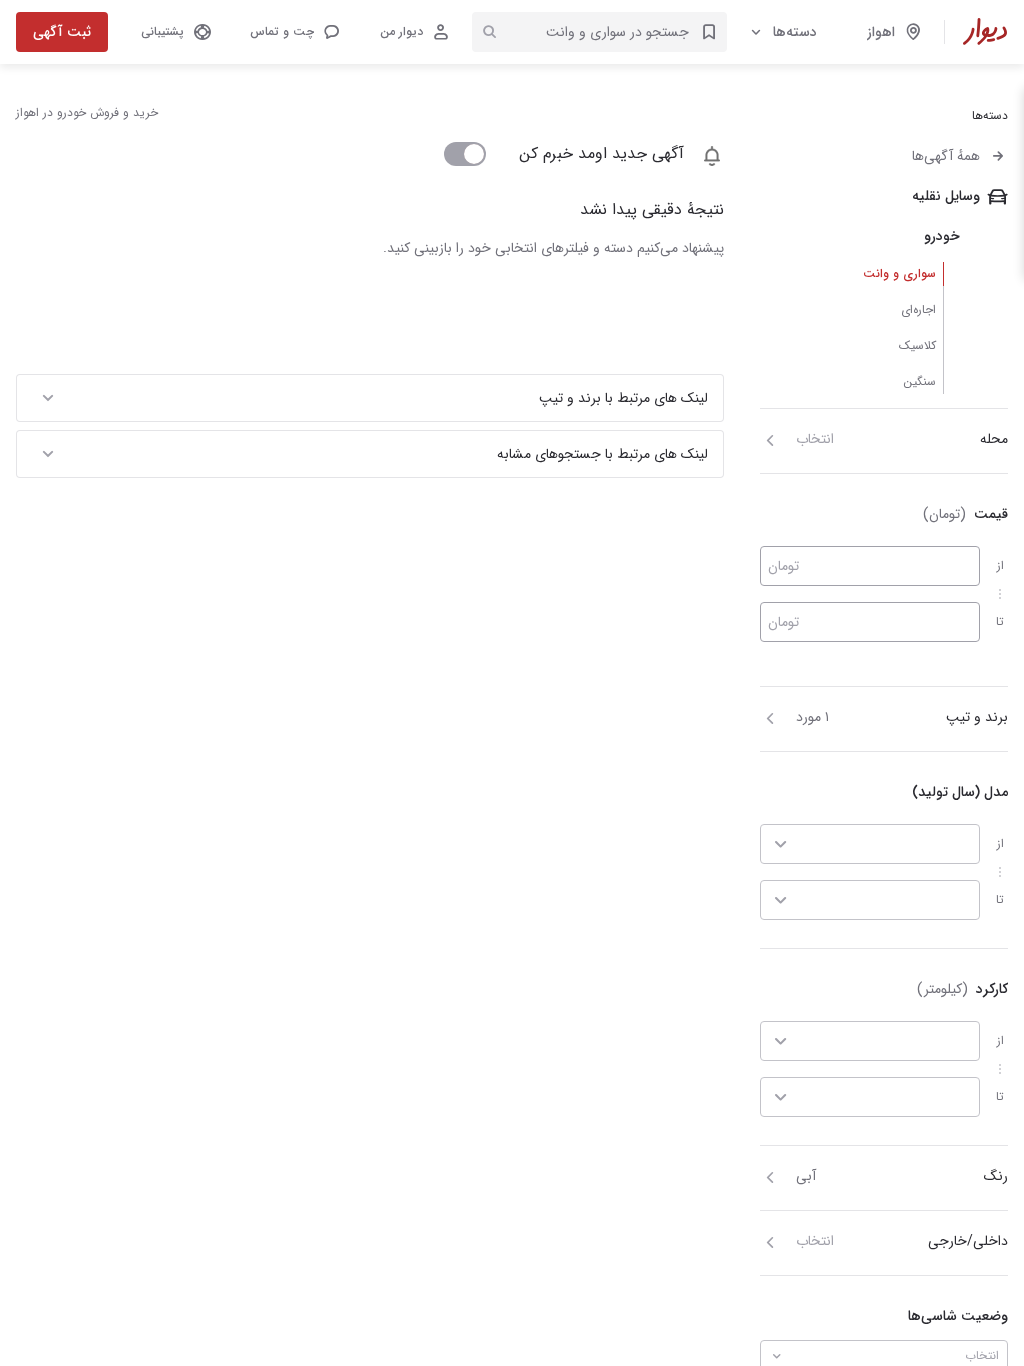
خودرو (942, 236)
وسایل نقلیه (946, 196)
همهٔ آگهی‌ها (946, 156)
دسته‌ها (795, 32)
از (1000, 565)
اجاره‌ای (918, 309)
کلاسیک (917, 345)
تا (1000, 621)
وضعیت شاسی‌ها (958, 1316)
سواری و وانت (899, 273)
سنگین (919, 381)
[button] (294, 32)
